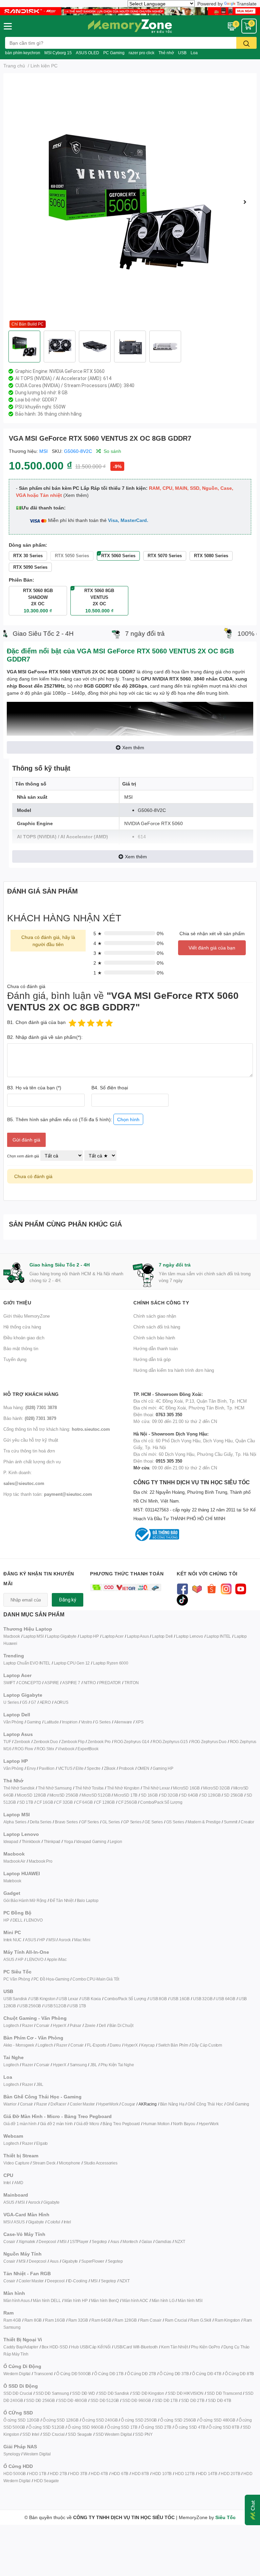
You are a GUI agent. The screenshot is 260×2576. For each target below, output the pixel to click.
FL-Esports (97, 2045)
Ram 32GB (78, 2320)
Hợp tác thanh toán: (48, 1494)
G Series (103, 1722)
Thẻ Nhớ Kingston (123, 1788)
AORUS (61, 1702)
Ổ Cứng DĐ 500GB (73, 2374)
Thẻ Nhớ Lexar (156, 1788)
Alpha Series (15, 1822)
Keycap (148, 2045)
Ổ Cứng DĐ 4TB (207, 2374)
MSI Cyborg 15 (58, 53)
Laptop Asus (138, 1636)
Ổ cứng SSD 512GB (46, 2427)
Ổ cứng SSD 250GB (139, 2420)
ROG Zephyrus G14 (132, 1742)
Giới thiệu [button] (17, 1303)
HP (6, 1920)
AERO (45, 1702)
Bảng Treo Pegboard (121, 2124)
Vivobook (66, 1749)
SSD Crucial (54, 2434)
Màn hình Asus (16, 2300)
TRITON (132, 1683)
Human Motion (156, 2124)
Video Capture (16, 2163)
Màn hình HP (76, 2300)
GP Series (132, 1822)
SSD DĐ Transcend (224, 2393)
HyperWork (108, 2104)
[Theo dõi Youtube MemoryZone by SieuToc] (241, 1588)
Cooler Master (82, 2104)
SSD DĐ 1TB (166, 2400)
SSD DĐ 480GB (73, 2400)
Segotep (99, 2242)
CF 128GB (105, 1802)
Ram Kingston (227, 2320)
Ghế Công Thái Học (205, 2104)
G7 (34, 1702)
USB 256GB (30, 2006)
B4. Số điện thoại (110, 1087)
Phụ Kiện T (110, 2065)
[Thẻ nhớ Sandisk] (130, 11)
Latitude (51, 1722)
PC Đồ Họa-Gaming (51, 1979)
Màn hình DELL (47, 2300)
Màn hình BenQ (105, 2300)
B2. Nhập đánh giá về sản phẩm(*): (45, 1037)
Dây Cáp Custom (207, 2045)
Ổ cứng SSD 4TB (190, 2427)
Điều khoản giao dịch (24, 1338)
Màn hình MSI (190, 2300)
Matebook (12, 1881)
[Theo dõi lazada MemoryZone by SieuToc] (197, 1588)
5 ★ (98, 933)
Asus (115, 2242)
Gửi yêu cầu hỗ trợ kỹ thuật (31, 1440)
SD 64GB (190, 1795)
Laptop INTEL (219, 1636)
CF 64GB (84, 1802)
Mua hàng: (30, 1407)
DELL (18, 1920)
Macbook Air (14, 1861)
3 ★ (98, 953)
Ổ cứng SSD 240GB (100, 2420)
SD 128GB (211, 1795)
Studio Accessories (100, 2163)
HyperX (60, 2025)
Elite (79, 1768)
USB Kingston (43, 1999)
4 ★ (98, 943)
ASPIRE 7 (71, 1683)
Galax (147, 2242)
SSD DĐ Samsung (52, 2393)
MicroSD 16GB (186, 1788)
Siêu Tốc (225, 2517)
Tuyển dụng (15, 1359)
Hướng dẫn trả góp (152, 1359)
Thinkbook (31, 1841)
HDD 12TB (185, 2474)
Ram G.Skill (201, 2320)
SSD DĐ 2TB (193, 2400)
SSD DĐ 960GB (137, 2400)
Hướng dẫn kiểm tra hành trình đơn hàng (174, 1370)
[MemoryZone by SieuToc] (130, 26)
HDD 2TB (58, 2474)
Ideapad (11, 1841)
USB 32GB (203, 1999)
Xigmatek (27, 2242)
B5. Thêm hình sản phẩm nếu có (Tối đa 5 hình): (73, 1119)
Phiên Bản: (21, 580)
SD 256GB (233, 1795)
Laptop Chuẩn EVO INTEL (27, 1663)
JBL (93, 2065)
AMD (19, 2183)
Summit (231, 1822)
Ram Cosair (151, 2320)
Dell (102, 2025)
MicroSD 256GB (64, 1795)
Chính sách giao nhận (155, 1316)
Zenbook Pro (99, 1742)
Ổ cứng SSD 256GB (178, 2420)
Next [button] (245, 202)
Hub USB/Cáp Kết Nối (91, 2347)
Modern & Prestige (204, 1822)
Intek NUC (13, 1940)
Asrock (65, 1940)
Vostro (86, 1722)
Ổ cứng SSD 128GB (61, 2420)
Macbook (12, 1636)
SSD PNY (144, 2434)
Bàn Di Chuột (121, 2025)
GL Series (111, 1822)
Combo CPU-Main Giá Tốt (96, 1979)
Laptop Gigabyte (62, 1636)
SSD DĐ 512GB (105, 2400)
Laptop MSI (34, 1636)
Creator (247, 1822)
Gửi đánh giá (26, 1140)
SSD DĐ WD (83, 2393)
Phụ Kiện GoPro (205, 2347)
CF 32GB (64, 1802)
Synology (12, 2454)
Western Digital (17, 2374)
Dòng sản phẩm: (28, 545)
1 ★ (98, 973)
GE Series (154, 1822)
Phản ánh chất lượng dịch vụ (32, 1462)
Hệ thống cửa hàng (22, 1327)
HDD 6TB (120, 2474)
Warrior (10, 2104)
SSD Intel (31, 2434)
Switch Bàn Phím (173, 2045)
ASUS (30, 1940)
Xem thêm (133, 747)
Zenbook (22, 1742)
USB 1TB (78, 2006)
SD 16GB (149, 1795)
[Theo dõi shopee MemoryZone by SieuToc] (211, 1588)
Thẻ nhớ (166, 53)
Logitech (11, 2025)
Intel (7, 2183)
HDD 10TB (162, 2474)
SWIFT (9, 1683)
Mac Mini (82, 1940)
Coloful (54, 2222)
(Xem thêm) (76, 495)
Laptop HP (89, 1636)
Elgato (42, 2143)
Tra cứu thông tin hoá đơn (29, 1451)
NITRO (90, 1683)
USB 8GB (158, 1999)
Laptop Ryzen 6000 (111, 1663)
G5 (25, 1702)
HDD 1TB (38, 2474)
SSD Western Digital (114, 2434)
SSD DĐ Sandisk (114, 2393)
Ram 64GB (101, 2320)
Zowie (90, 2025)
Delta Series (41, 1822)
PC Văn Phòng (17, 1979)
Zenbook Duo (46, 1742)
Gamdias (164, 2242)
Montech (130, 2242)
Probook (126, 1768)
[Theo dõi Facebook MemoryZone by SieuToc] (182, 1588)
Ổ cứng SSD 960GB (86, 2427)
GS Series (175, 1822)
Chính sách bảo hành (154, 1338)
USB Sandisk (15, 1999)
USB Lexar (68, 1999)
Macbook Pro (41, 1861)
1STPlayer (79, 2242)
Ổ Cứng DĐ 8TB (239, 2374)
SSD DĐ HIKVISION (186, 2393)
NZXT (180, 2242)
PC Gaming (114, 53)
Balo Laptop (88, 1900)
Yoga (68, 1841)
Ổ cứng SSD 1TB (122, 2427)
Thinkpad (52, 1841)
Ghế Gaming (238, 2104)
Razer (27, 2025)
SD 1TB (26, 1802)
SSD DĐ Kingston (148, 2393)
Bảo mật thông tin (21, 1348)
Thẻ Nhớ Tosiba (89, 1788)
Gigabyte (51, 2202)
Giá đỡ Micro (88, 2124)
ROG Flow (24, 1749)
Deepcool (47, 2242)
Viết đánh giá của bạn (212, 948)
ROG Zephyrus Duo (209, 1742)
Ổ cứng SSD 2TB (156, 2427)
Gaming (34, 1722)
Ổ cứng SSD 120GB (21, 2420)
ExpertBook (88, 1749)
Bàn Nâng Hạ (172, 2104)
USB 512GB (55, 2006)
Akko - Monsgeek (19, 2045)
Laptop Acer (113, 1636)
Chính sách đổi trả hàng (157, 1327)
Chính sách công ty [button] (161, 1303)
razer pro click (142, 53)
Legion (116, 1841)
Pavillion (47, 1768)
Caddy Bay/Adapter (21, 2347)
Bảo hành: (30, 1418)
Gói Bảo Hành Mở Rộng (25, 1900)
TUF (7, 1742)
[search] (246, 43)
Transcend (43, 2374)
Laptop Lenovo (189, 1636)
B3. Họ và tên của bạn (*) (34, 1087)
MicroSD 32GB (216, 1788)
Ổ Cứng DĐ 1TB (109, 2374)
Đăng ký (68, 1600)
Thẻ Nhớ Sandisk (19, 1788)
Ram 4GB (12, 2320)
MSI (44, 451)
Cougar (128, 2104)
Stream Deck (44, 2163)
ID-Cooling (78, 2281)
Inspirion (70, 1722)
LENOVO (34, 1920)
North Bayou (184, 2124)
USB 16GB (180, 1999)
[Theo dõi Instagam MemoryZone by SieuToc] (226, 1588)
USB (182, 53)
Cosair (9, 2242)
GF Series (90, 1822)
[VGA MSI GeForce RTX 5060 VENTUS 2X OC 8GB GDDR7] (130, 202)
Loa (194, 53)
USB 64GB (225, 1999)
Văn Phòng (13, 1722)
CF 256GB (127, 1802)
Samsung (78, 2065)
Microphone (70, 2163)
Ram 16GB (55, 2320)
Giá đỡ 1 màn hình (20, 2124)
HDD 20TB (230, 2474)
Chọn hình (128, 1119)
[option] (130, 202)
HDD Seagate (46, 2481)
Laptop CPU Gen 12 (72, 1663)
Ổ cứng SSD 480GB (217, 2420)
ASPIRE (52, 1683)
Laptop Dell (162, 1636)
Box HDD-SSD (55, 2347)
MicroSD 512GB (96, 1795)
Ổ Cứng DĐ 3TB (174, 2374)
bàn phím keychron (23, 53)
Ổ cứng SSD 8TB (224, 2427)
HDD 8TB (140, 2474)
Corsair (43, 2025)
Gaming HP (163, 1768)
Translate (247, 4)
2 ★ (98, 963)
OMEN (143, 1768)
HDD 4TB (99, 2474)
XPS (139, 1722)
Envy (31, 1768)
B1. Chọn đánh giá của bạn (36, 1022)
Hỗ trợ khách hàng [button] (31, 1394)
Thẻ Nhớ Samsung (55, 1788)
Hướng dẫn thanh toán (156, 1348)
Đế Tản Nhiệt (62, 1900)
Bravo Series (66, 1822)
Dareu (115, 2045)
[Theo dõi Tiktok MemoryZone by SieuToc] (182, 1599)
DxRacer (58, 2104)
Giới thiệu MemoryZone (27, 1316)
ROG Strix (45, 1749)
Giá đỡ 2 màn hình (57, 2124)
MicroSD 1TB (126, 1795)
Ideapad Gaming (91, 1841)
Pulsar (75, 2025)
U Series (11, 1702)
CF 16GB (45, 1802)
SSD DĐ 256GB (40, 2400)
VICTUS (65, 1768)
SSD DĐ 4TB (220, 2400)
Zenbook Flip (73, 1742)
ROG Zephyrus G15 (170, 1742)
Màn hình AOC (135, 2300)
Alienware (123, 1722)
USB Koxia (91, 1999)
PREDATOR (110, 1683)
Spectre (94, 1768)
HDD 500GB (15, 2474)
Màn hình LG (163, 2300)
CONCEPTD (30, 1683)
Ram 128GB (125, 2320)
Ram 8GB (33, 2320)
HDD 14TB (208, 2474)
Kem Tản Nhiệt (174, 2347)
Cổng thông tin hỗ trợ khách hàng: (57, 1429)
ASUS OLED (88, 53)
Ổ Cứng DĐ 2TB (142, 2374)
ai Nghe (127, 2065)
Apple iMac (57, 1959)
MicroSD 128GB (31, 1795)
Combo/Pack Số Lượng (161, 1802)
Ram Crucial (176, 2320)
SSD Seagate (80, 2434)
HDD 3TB (79, 2474)
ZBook (110, 1768)
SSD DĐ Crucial (18, 2393)
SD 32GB (170, 1795)
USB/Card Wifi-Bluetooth (136, 2347)
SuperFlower (93, 2261)
